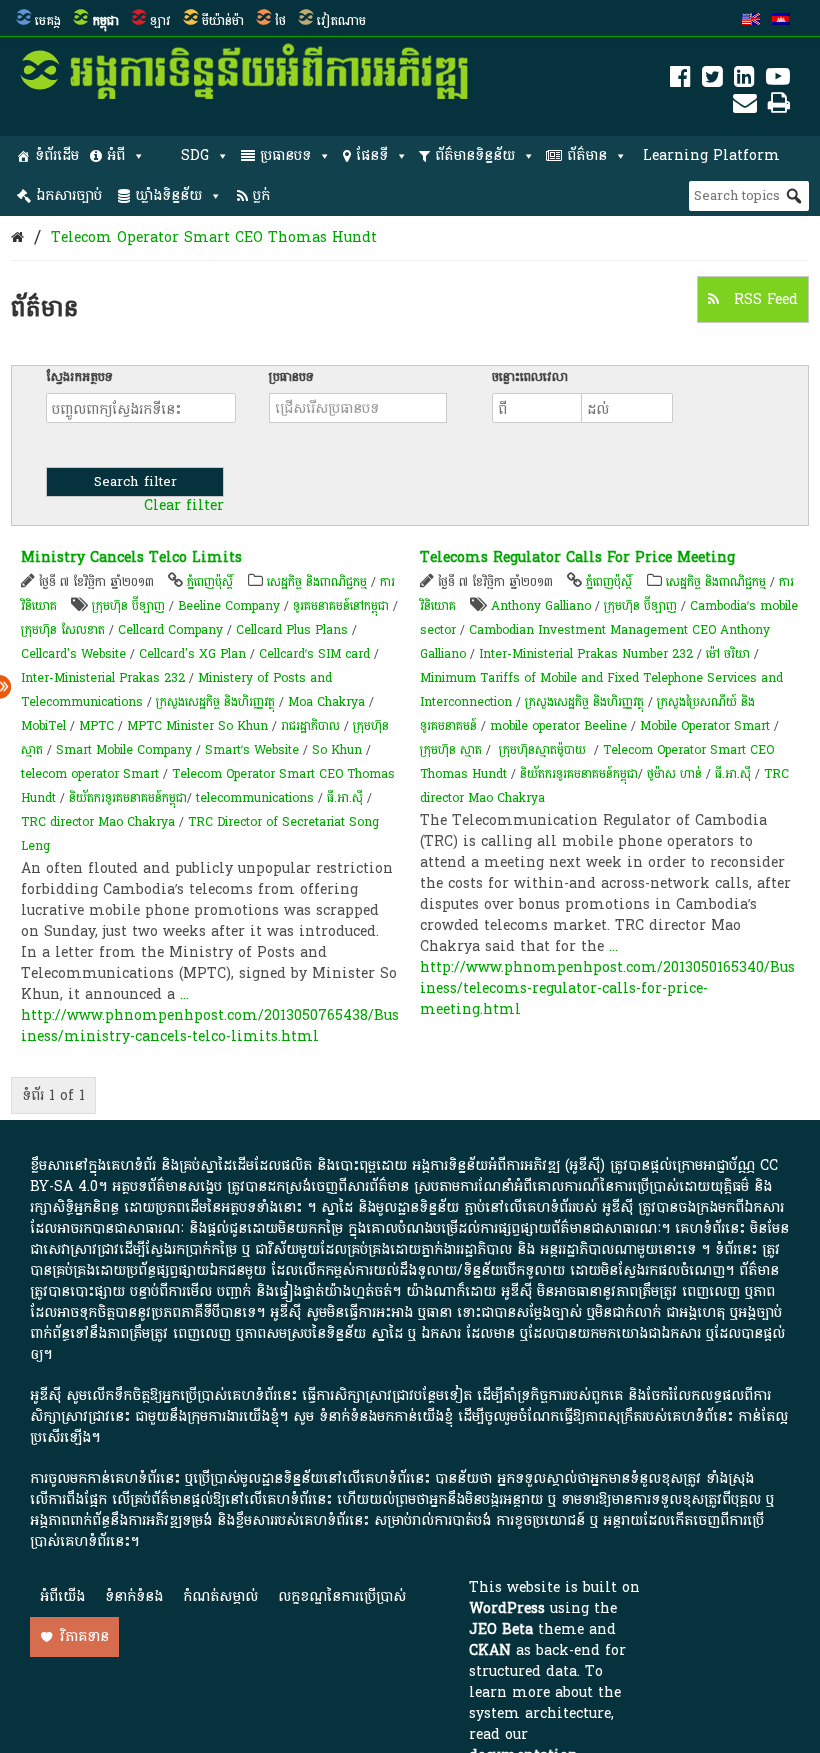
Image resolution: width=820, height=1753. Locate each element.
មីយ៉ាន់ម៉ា (223, 21)
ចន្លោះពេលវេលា (530, 377)
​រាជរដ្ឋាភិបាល (310, 726)
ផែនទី (372, 155)
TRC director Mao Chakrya (98, 822)
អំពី (116, 155)
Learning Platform (711, 155)
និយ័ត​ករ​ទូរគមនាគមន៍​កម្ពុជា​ (128, 798)
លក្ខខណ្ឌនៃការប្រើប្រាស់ (342, 1596)
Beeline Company (229, 606)
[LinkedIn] (744, 80)
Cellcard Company (170, 630)
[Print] (779, 106)
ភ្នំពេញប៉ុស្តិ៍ (210, 582)
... (184, 994)
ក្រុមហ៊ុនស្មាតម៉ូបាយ (542, 750)
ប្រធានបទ (285, 155)
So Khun (337, 750)
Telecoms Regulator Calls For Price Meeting (577, 557)
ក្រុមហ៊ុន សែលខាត (63, 630)
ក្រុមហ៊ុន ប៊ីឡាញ (128, 606)
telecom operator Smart (90, 774)
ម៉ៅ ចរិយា (728, 654)
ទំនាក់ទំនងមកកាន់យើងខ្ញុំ (386, 1416)
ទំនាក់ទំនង (134, 1596)
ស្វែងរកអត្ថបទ (79, 377)
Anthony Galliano (541, 606)
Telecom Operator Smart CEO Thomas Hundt (214, 237)
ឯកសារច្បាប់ (69, 195)
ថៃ (280, 21)
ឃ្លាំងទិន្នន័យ (168, 195)
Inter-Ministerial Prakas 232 (103, 678)
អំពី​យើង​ (62, 1596)
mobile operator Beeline (558, 726)
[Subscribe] (745, 106)
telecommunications (255, 798)
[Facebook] (680, 80)
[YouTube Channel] (778, 80)
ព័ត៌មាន (587, 155)
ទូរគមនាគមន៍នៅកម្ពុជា (341, 606)
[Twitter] (712, 80)
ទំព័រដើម (57, 155)
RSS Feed (763, 299)
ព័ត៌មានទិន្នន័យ (475, 155)
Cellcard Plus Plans (292, 630)
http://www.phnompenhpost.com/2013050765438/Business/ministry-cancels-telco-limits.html (210, 1026)
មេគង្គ (48, 21)
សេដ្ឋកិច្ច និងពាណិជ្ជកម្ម (317, 582)
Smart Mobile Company (124, 750)
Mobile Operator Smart (705, 726)
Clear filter (184, 506)
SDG (195, 155)
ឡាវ (160, 21)
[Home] (17, 237)
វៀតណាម (341, 21)
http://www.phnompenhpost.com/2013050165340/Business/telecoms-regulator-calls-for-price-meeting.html (607, 988)
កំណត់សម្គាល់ (220, 1596)
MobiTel (43, 726)
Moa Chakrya (326, 702)
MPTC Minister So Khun (197, 726)
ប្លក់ (261, 195)
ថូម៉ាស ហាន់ (674, 774)
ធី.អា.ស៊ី (345, 798)
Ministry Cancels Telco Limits (131, 557)
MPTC (96, 726)
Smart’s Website (252, 750)
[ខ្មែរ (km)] (781, 21)
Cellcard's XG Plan (192, 654)
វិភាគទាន (84, 1636)
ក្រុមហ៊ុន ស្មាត (451, 750)
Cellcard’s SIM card (314, 654)
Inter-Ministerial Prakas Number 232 (586, 654)
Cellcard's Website (73, 654)
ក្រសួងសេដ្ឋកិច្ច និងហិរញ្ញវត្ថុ (215, 702)
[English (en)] (751, 21)
